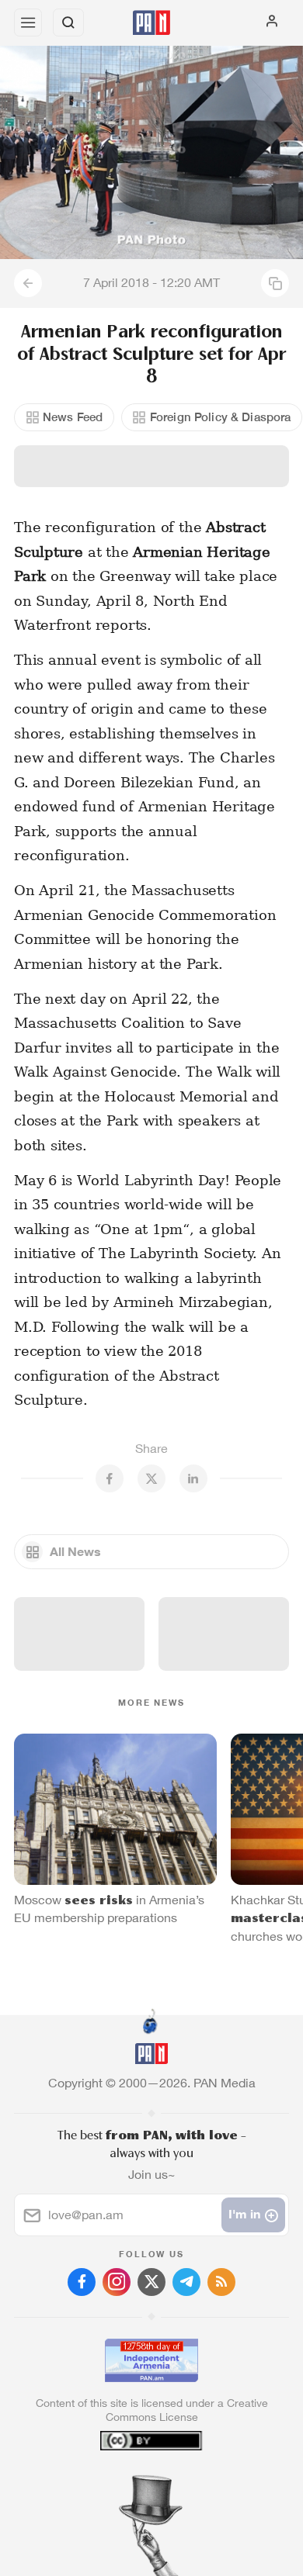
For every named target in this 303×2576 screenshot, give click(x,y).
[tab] (120, 2482)
